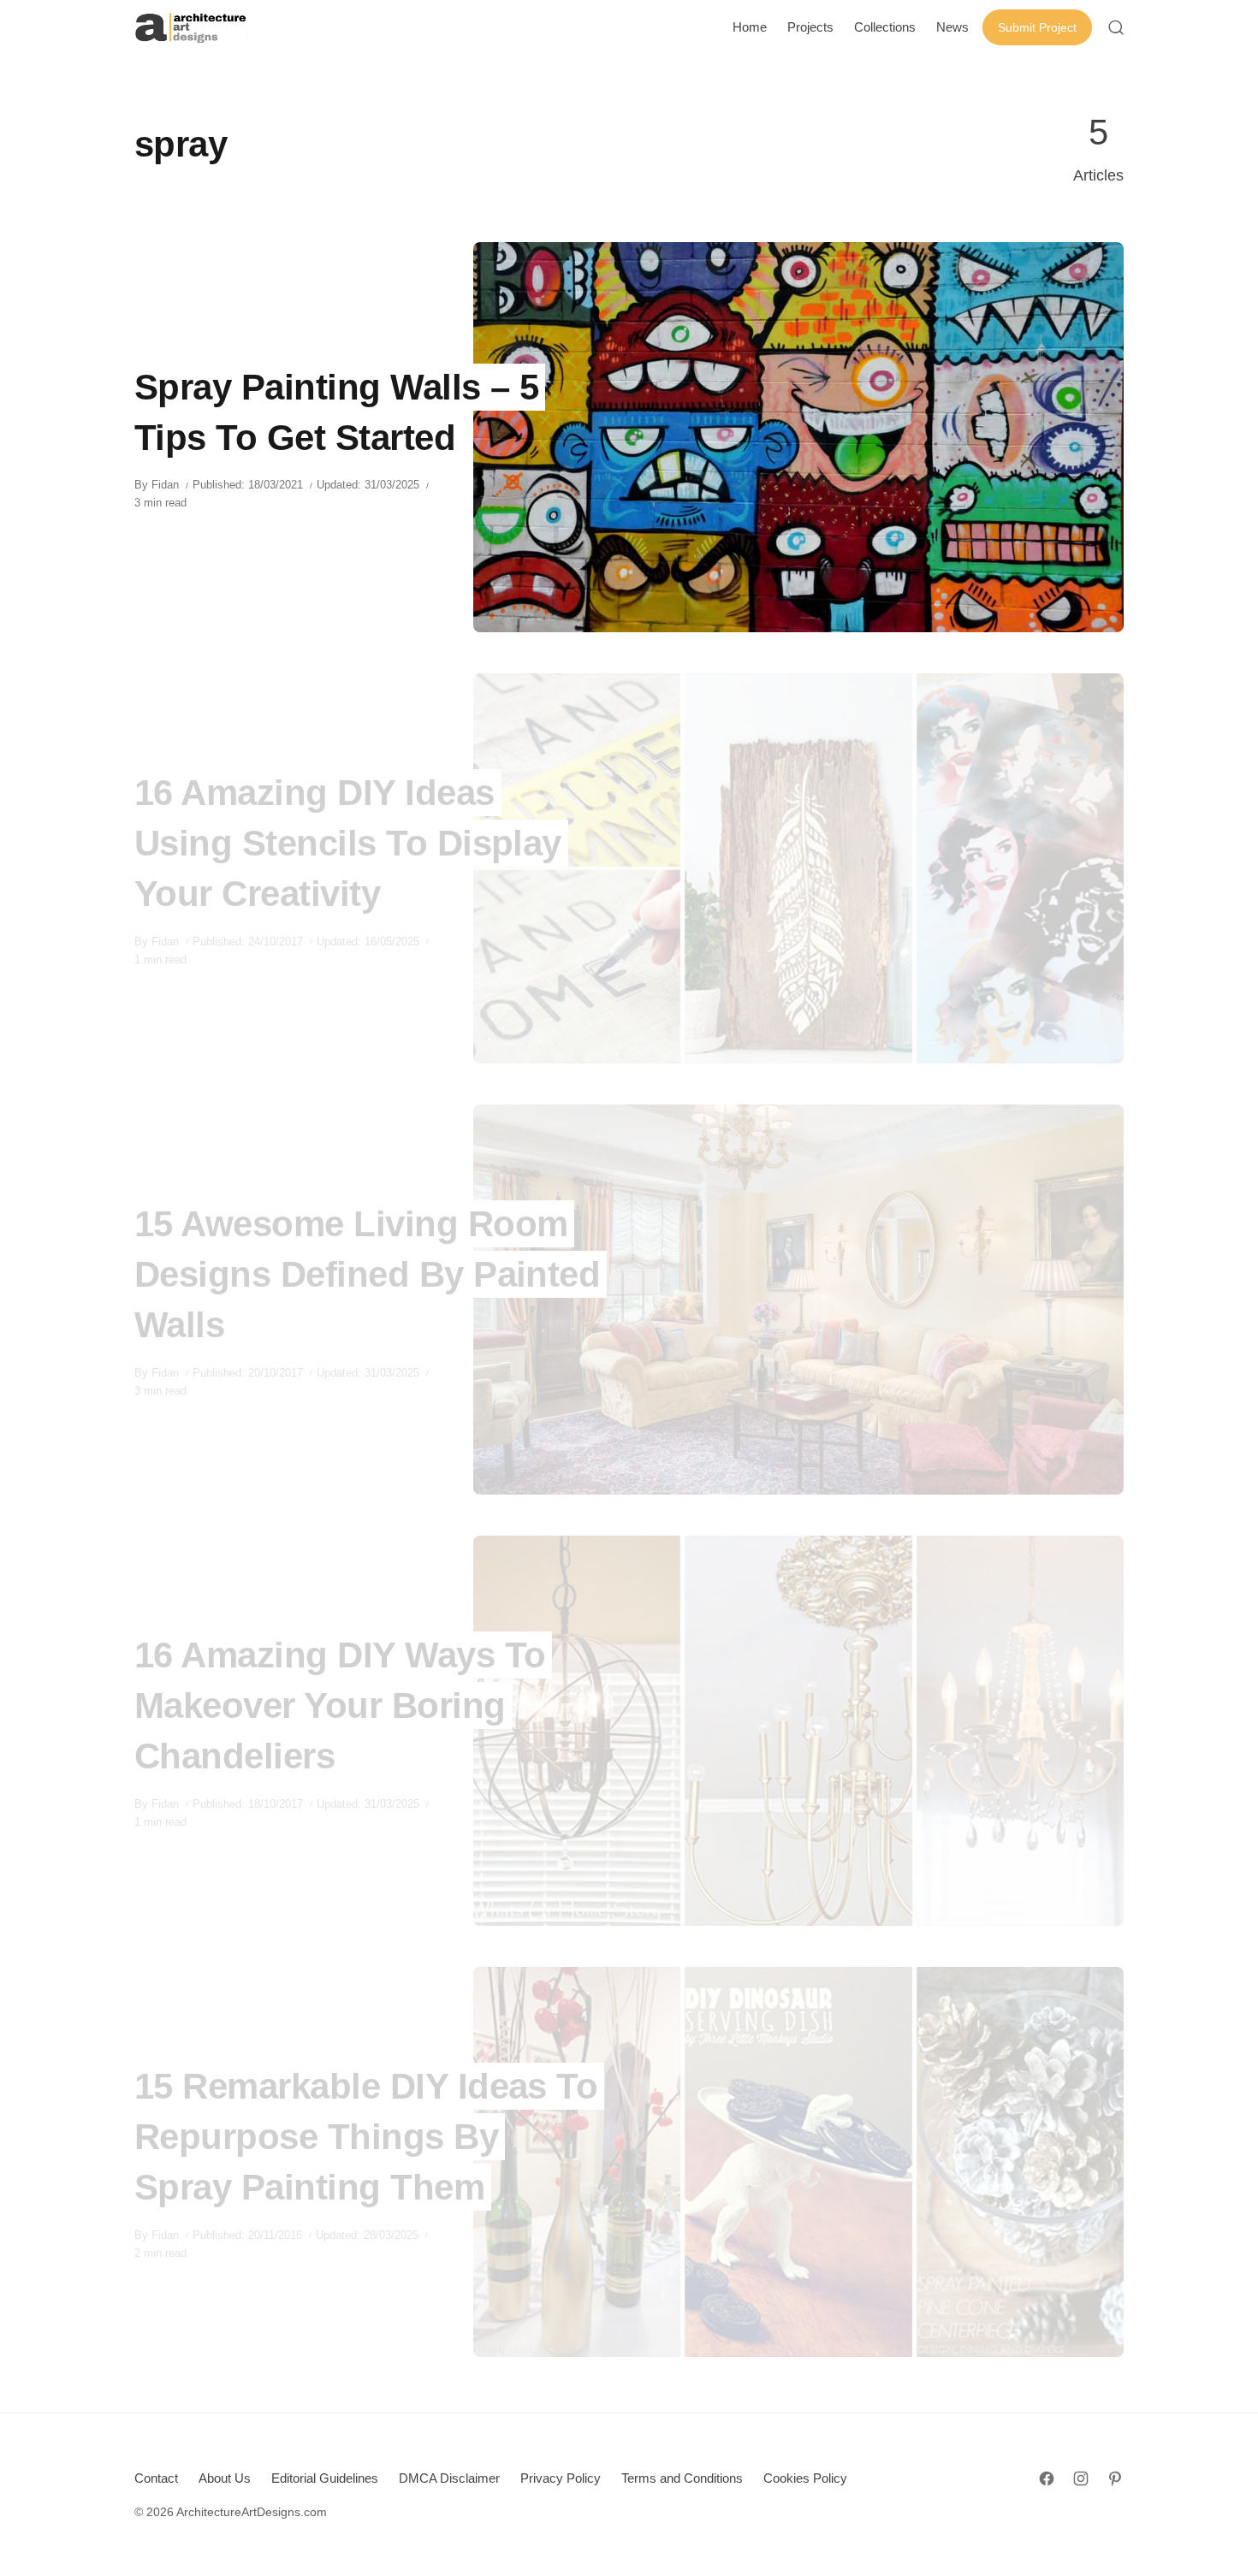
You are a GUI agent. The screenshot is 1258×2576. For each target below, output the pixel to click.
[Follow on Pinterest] (1115, 2478)
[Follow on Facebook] (1047, 2478)
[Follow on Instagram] (1081, 2478)
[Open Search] (1116, 27)
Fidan (165, 485)
